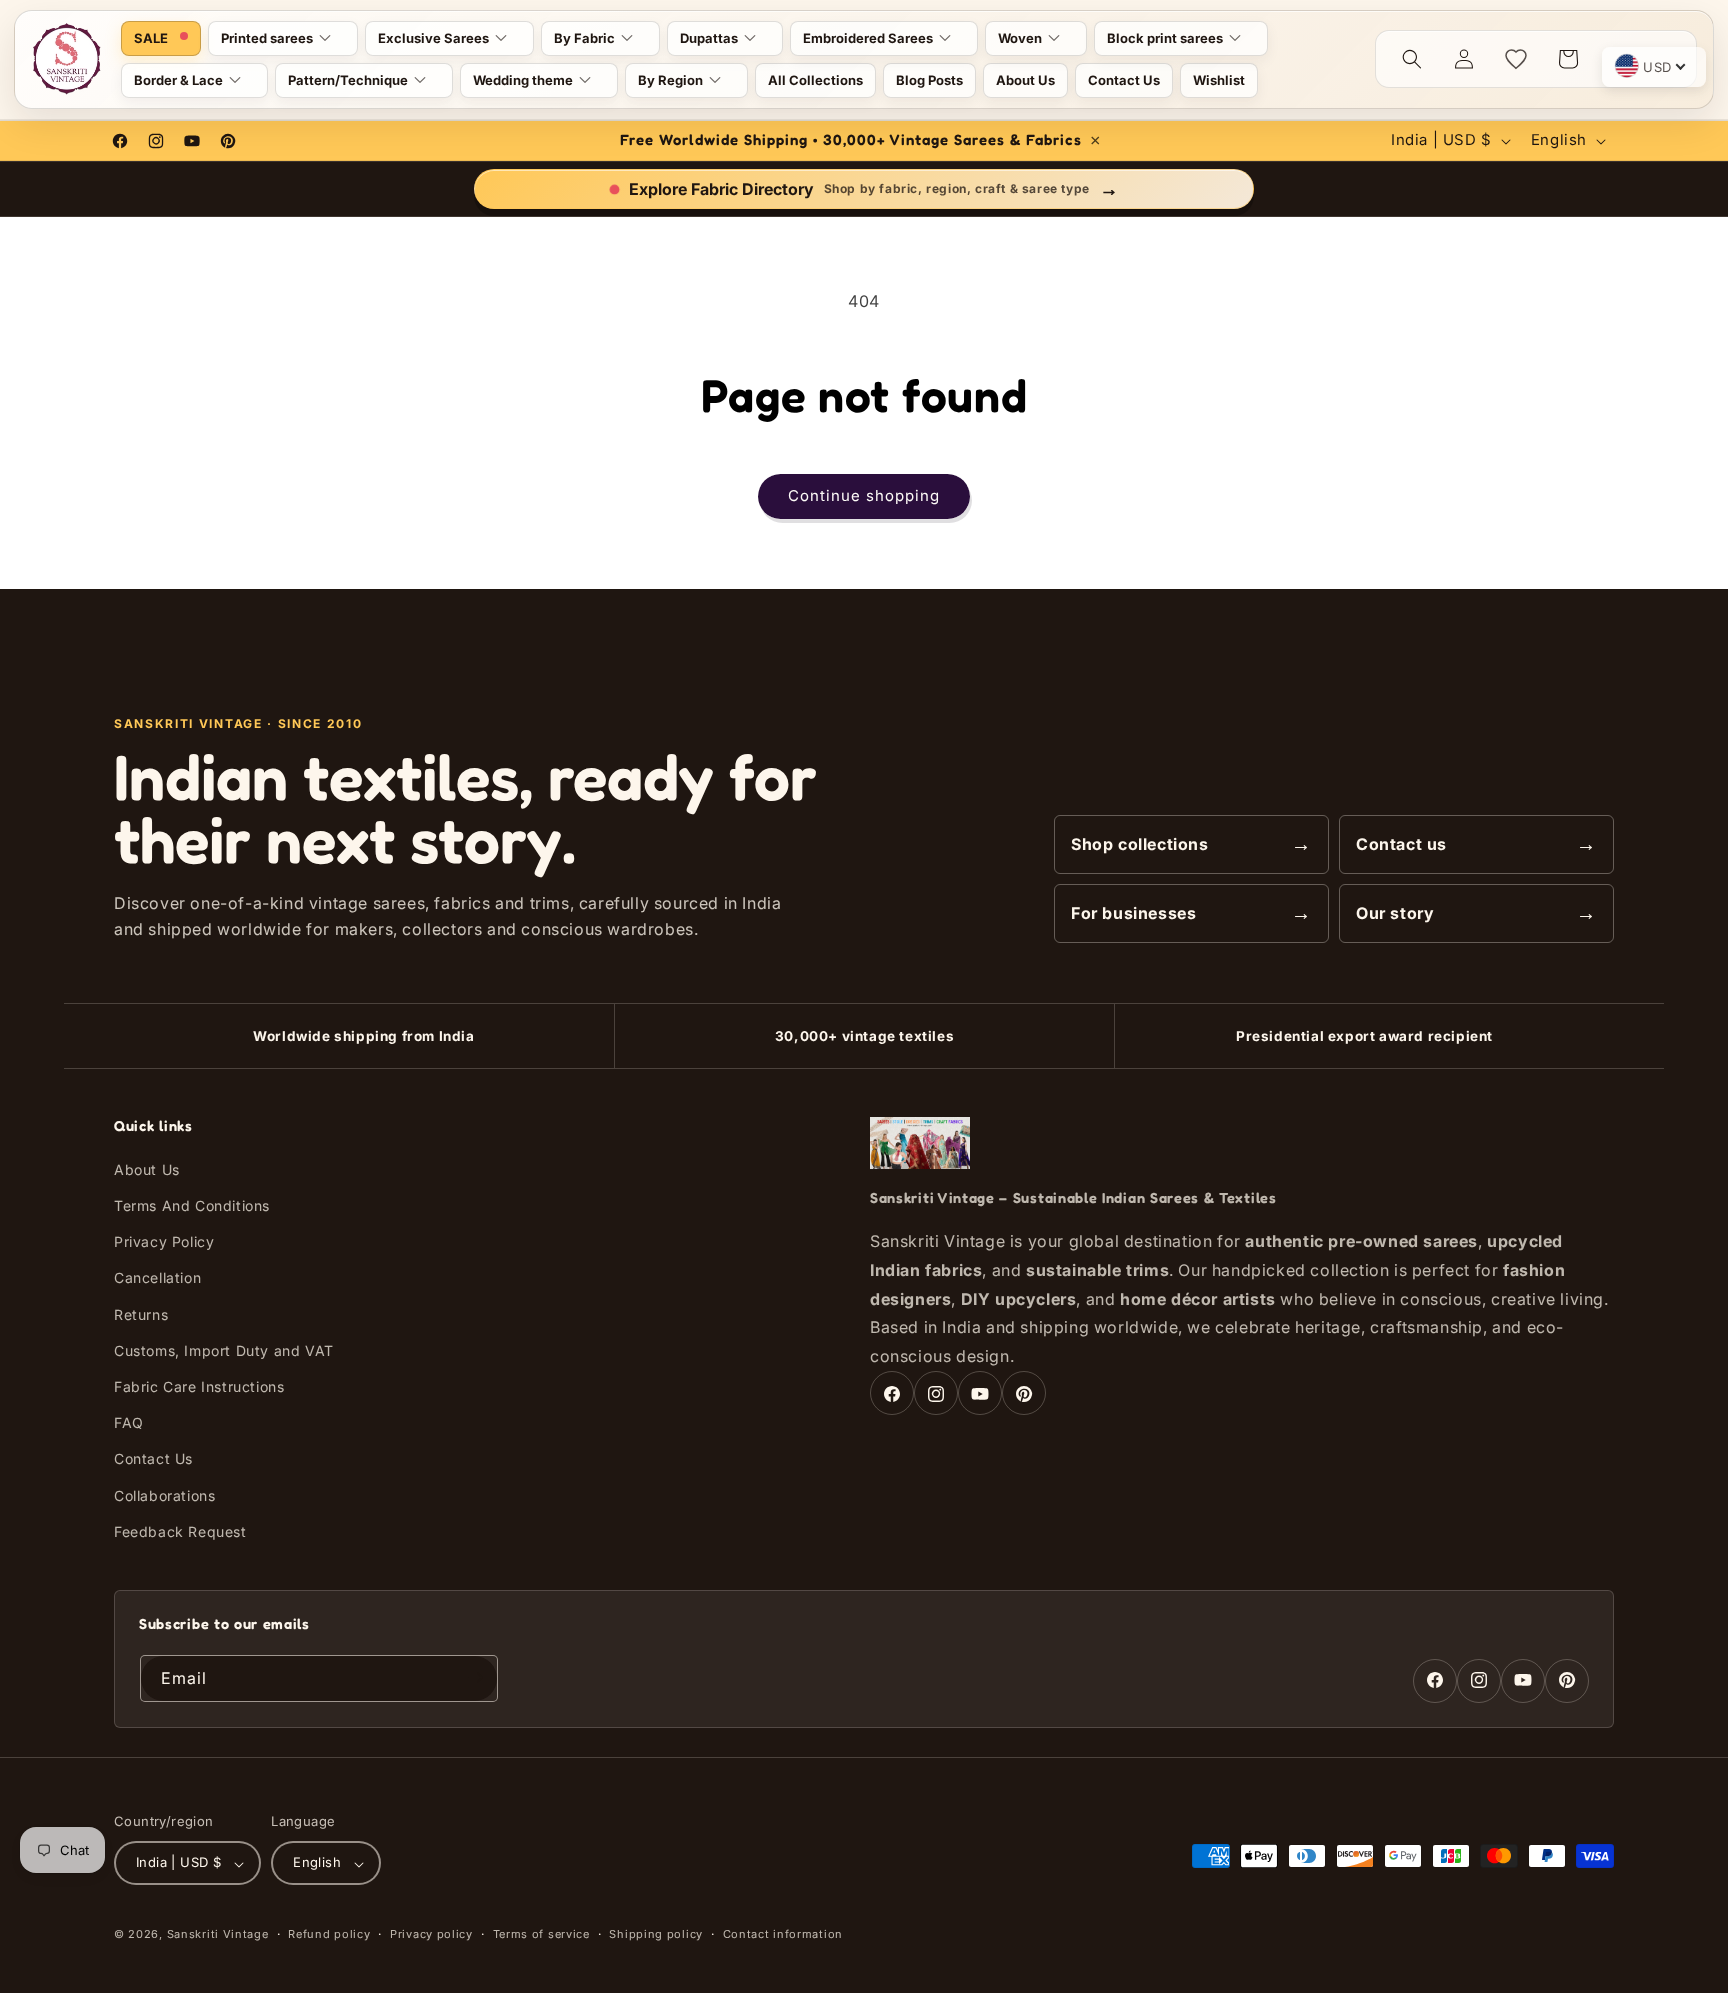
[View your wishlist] (1516, 59)
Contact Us (153, 1459)
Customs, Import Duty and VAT (224, 1350)
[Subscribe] (475, 1677)
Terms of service (541, 1934)
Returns (141, 1314)
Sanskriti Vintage (218, 1935)
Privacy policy (431, 1934)
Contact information (783, 1934)
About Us (147, 1169)
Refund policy (329, 1934)
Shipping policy (656, 1934)
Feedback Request (180, 1531)
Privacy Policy (164, 1242)
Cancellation (157, 1278)
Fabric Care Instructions (199, 1386)
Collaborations (164, 1495)
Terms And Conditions (192, 1205)
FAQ (129, 1423)
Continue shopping (864, 495)
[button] (283, 38)
